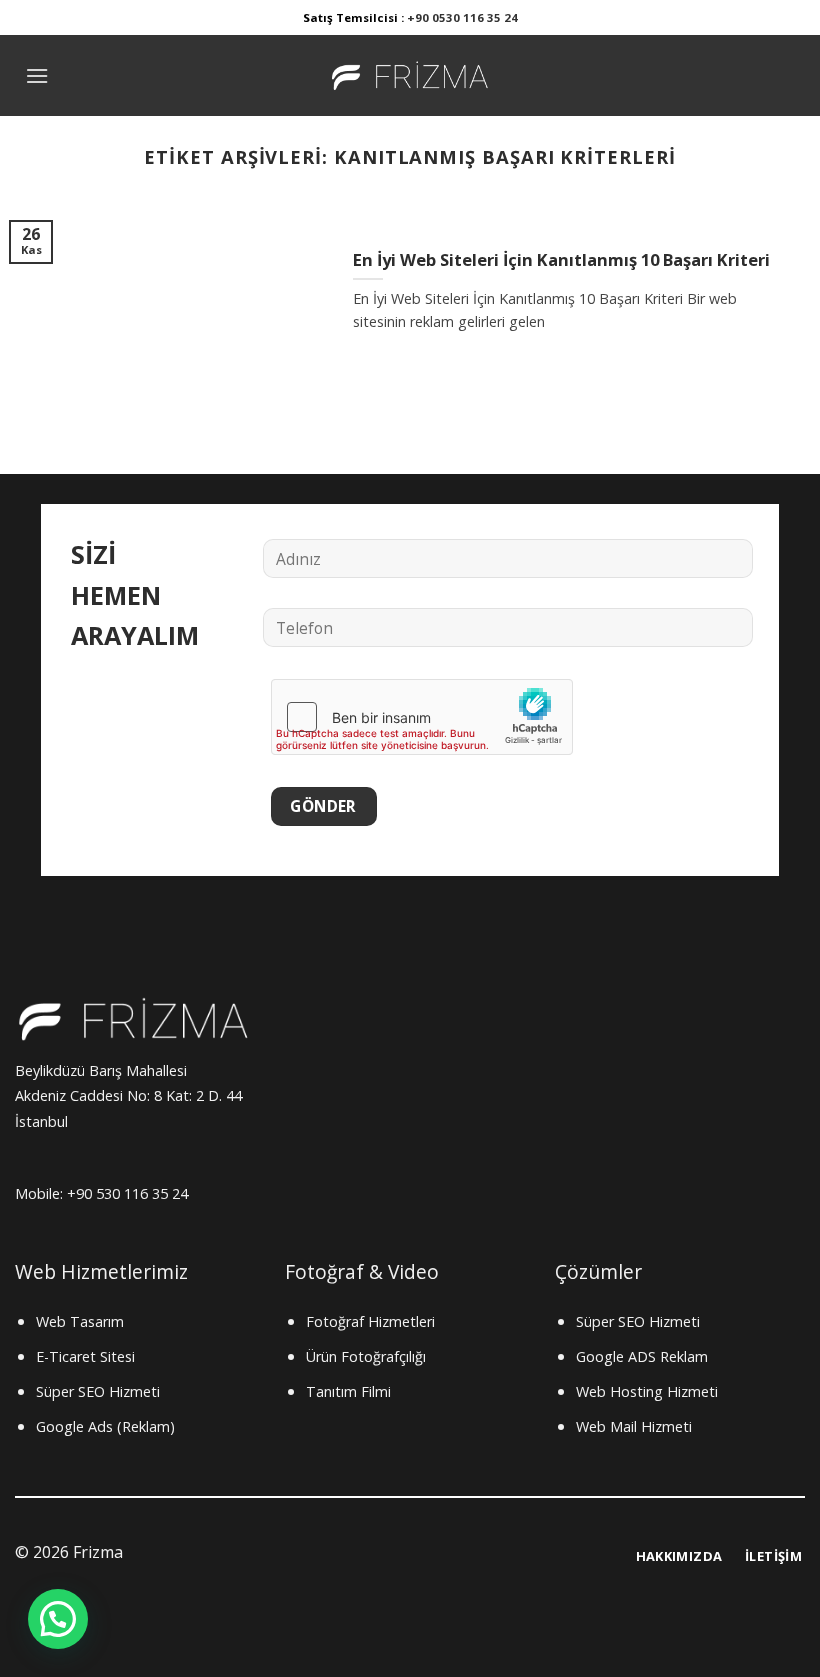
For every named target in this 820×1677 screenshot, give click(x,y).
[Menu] (37, 75)
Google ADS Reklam (642, 1356)
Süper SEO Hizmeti (98, 1391)
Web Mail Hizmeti (634, 1426)
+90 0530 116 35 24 (462, 17)
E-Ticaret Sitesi (85, 1356)
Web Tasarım (80, 1321)
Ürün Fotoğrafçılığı (366, 1356)
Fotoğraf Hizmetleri (370, 1321)
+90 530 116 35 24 (129, 1193)
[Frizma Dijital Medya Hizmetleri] (410, 75)
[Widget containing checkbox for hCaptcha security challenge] (422, 717)
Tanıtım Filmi (348, 1391)
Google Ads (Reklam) (105, 1426)
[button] (58, 1619)
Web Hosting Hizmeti (647, 1391)
